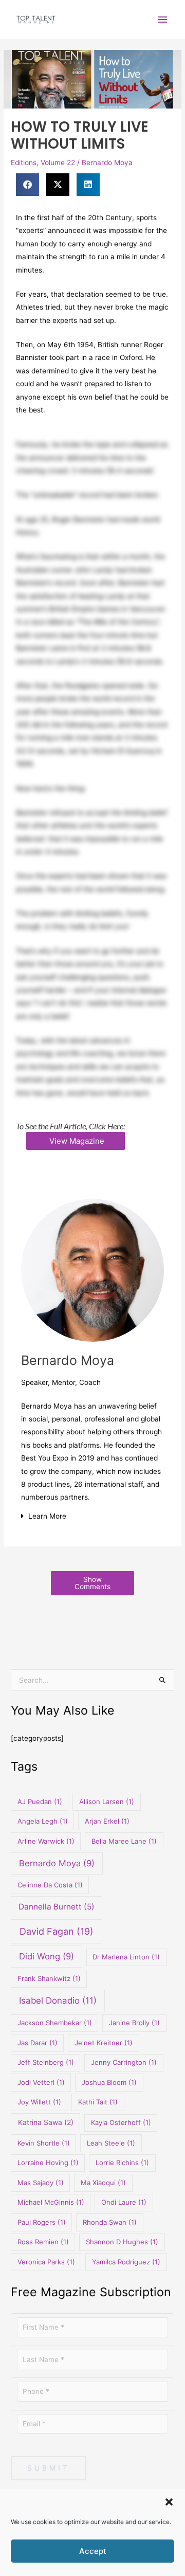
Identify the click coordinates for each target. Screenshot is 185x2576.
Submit (49, 2468)
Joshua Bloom (109, 2082)
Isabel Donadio (58, 2001)
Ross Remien (43, 2242)
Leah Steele (111, 2143)
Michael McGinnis (51, 2202)
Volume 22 (58, 163)
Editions (24, 163)
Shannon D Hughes (122, 2242)
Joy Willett (39, 2102)
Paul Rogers (42, 2222)
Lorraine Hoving (48, 2163)
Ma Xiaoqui (103, 2183)
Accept (93, 2551)
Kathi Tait (98, 2102)
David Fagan (57, 1931)
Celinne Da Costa (50, 1885)
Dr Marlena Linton (126, 1957)
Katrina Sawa (46, 2122)
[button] (169, 2502)
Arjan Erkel (107, 1821)
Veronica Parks (46, 2262)
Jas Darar (38, 2043)
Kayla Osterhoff (121, 2122)
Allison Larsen (107, 1802)
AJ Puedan (40, 1802)
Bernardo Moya (107, 163)
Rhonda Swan (110, 2222)
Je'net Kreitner (104, 2043)
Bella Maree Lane (124, 1841)
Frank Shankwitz (49, 1978)
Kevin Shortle (44, 2143)
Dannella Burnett (57, 1907)
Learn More (47, 1516)
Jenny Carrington (124, 2062)
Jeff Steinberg (46, 2062)
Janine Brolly (134, 2023)
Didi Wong (47, 1956)
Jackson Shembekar (55, 2023)
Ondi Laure (124, 2202)
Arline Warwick (46, 1841)
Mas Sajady (41, 2183)
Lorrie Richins (122, 2163)
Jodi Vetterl (41, 2082)
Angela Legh (43, 1821)
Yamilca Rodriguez (126, 2262)
